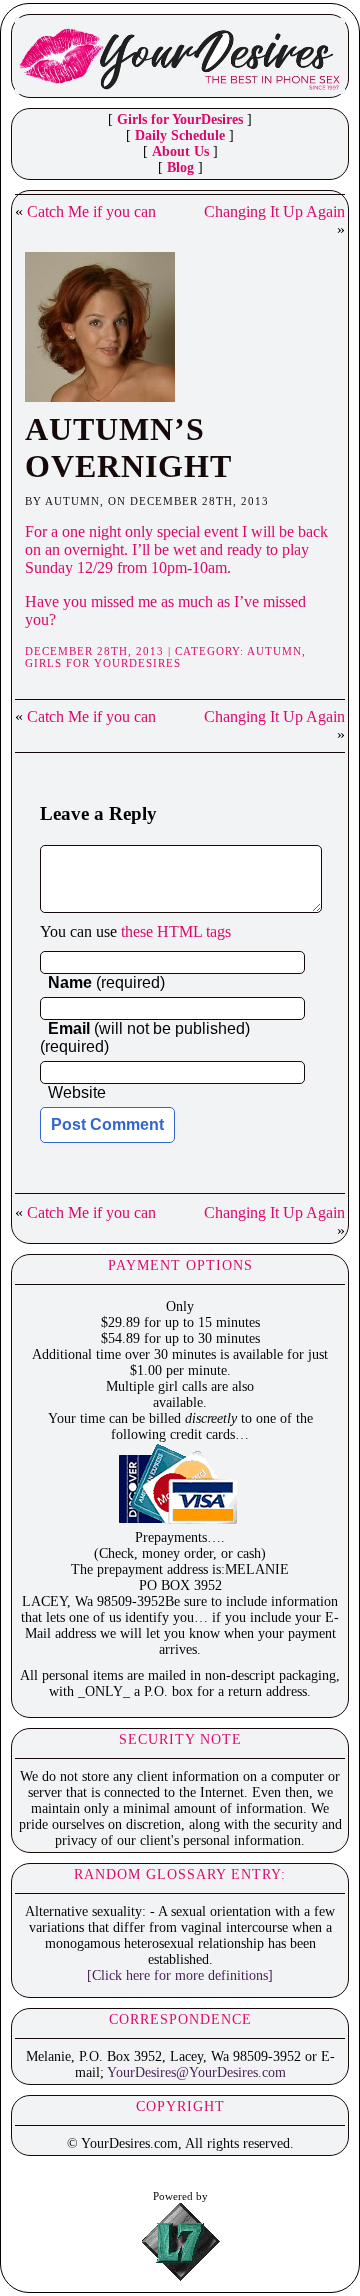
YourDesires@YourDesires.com (196, 2072)
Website (77, 1092)
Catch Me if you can (91, 211)
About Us (180, 151)
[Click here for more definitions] (180, 1975)
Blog (180, 167)
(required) (106, 982)
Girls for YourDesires (180, 119)
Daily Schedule (180, 135)
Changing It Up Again (274, 211)
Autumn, (276, 651)
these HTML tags (176, 931)
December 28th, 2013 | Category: (136, 651)
